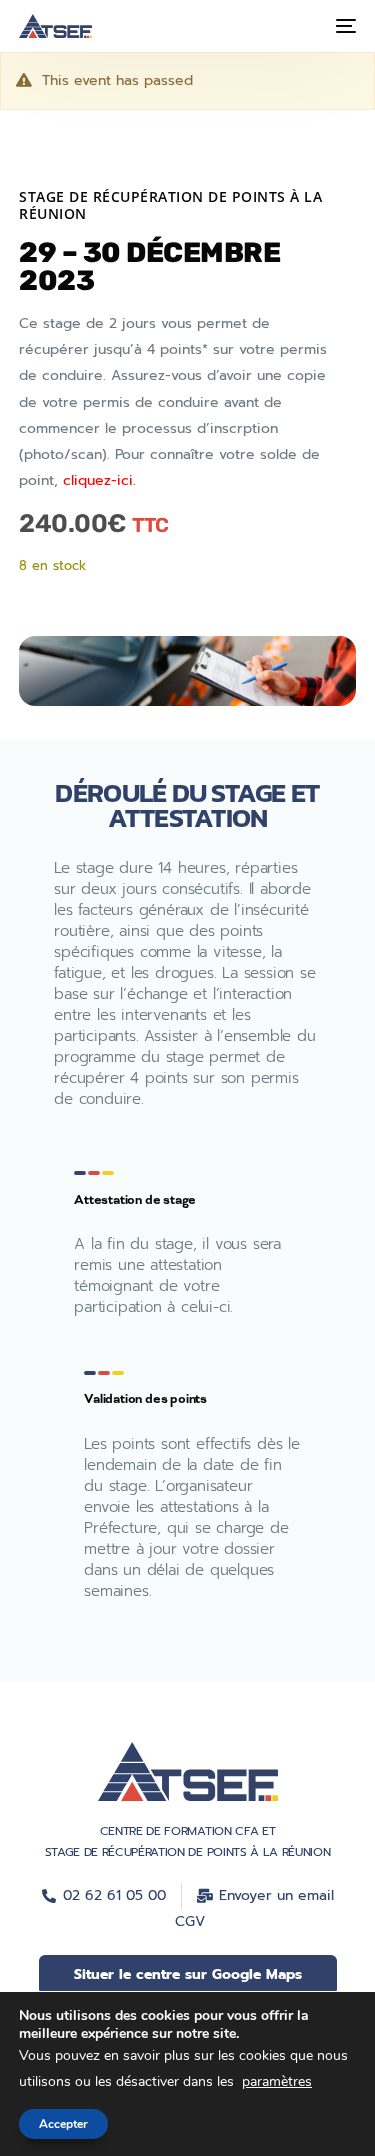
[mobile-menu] (344, 26)
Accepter (63, 2123)
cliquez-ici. (99, 480)
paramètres (277, 2081)
